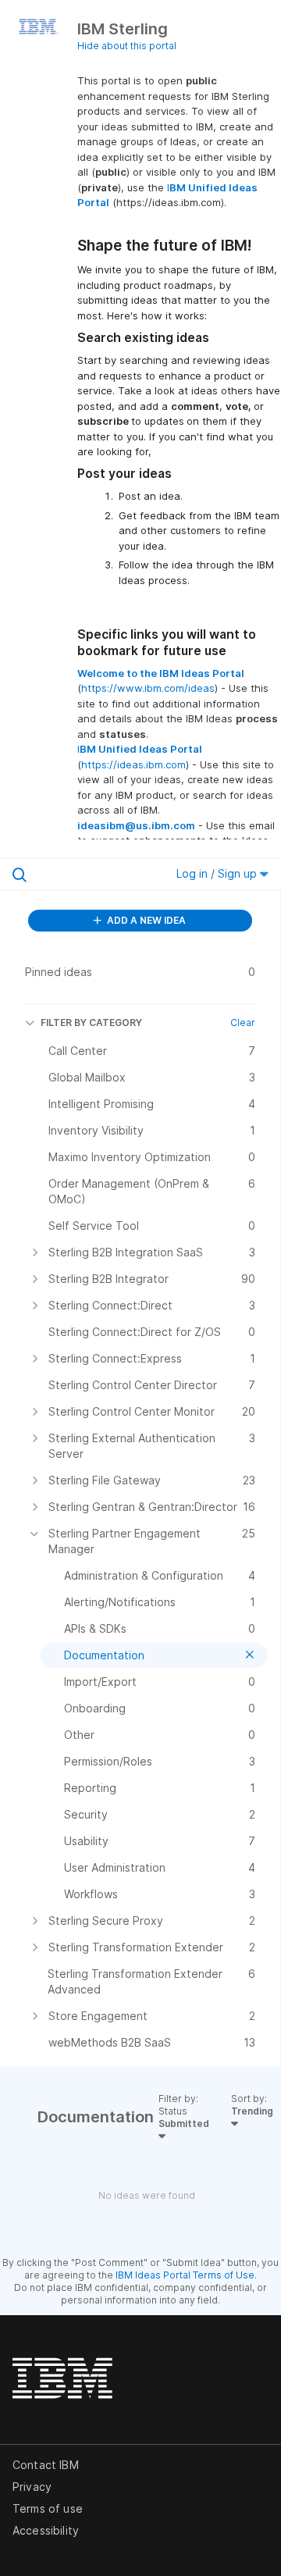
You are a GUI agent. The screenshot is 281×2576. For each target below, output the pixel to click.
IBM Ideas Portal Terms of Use (185, 2275)
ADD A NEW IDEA (145, 920)
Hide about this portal (127, 46)
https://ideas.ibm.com (133, 764)
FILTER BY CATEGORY (91, 1023)
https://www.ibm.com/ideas (148, 688)
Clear (243, 1023)
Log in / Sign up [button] (218, 873)
